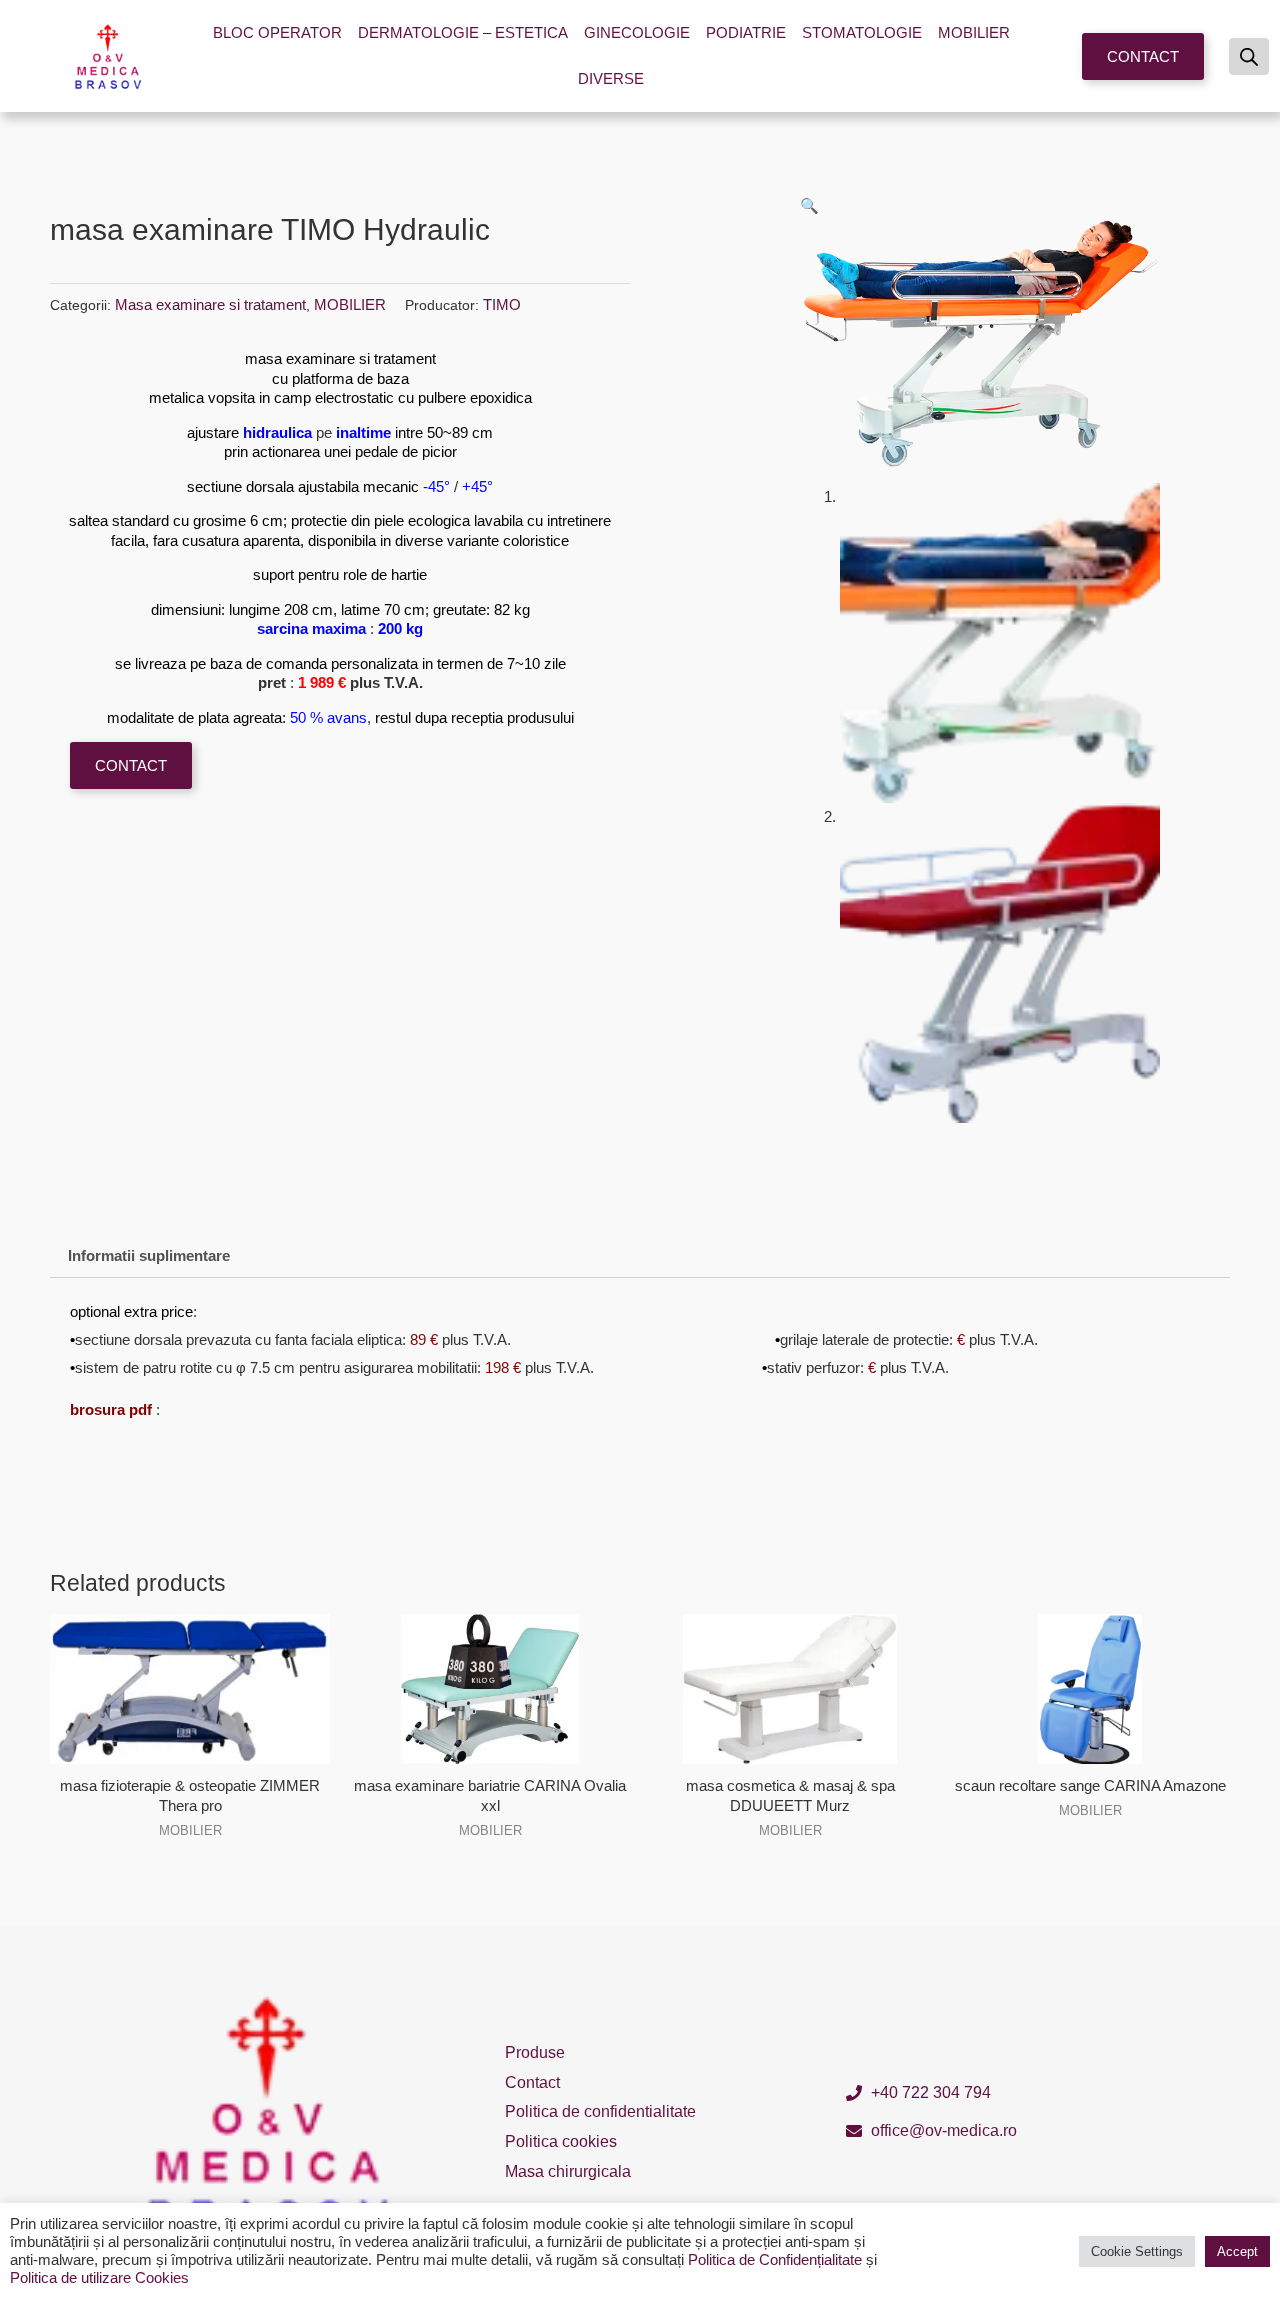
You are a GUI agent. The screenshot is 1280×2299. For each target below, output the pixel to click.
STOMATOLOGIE (862, 32)
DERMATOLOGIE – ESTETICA (463, 32)
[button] (1143, 56)
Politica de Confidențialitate (775, 2260)
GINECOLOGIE (637, 32)
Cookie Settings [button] (1137, 2251)
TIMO (502, 304)
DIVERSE (611, 78)
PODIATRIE (746, 32)
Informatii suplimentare (149, 1255)
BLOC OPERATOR (277, 32)
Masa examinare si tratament (210, 304)
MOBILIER (974, 32)
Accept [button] (1237, 2251)
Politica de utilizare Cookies (99, 2278)
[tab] (149, 1256)
